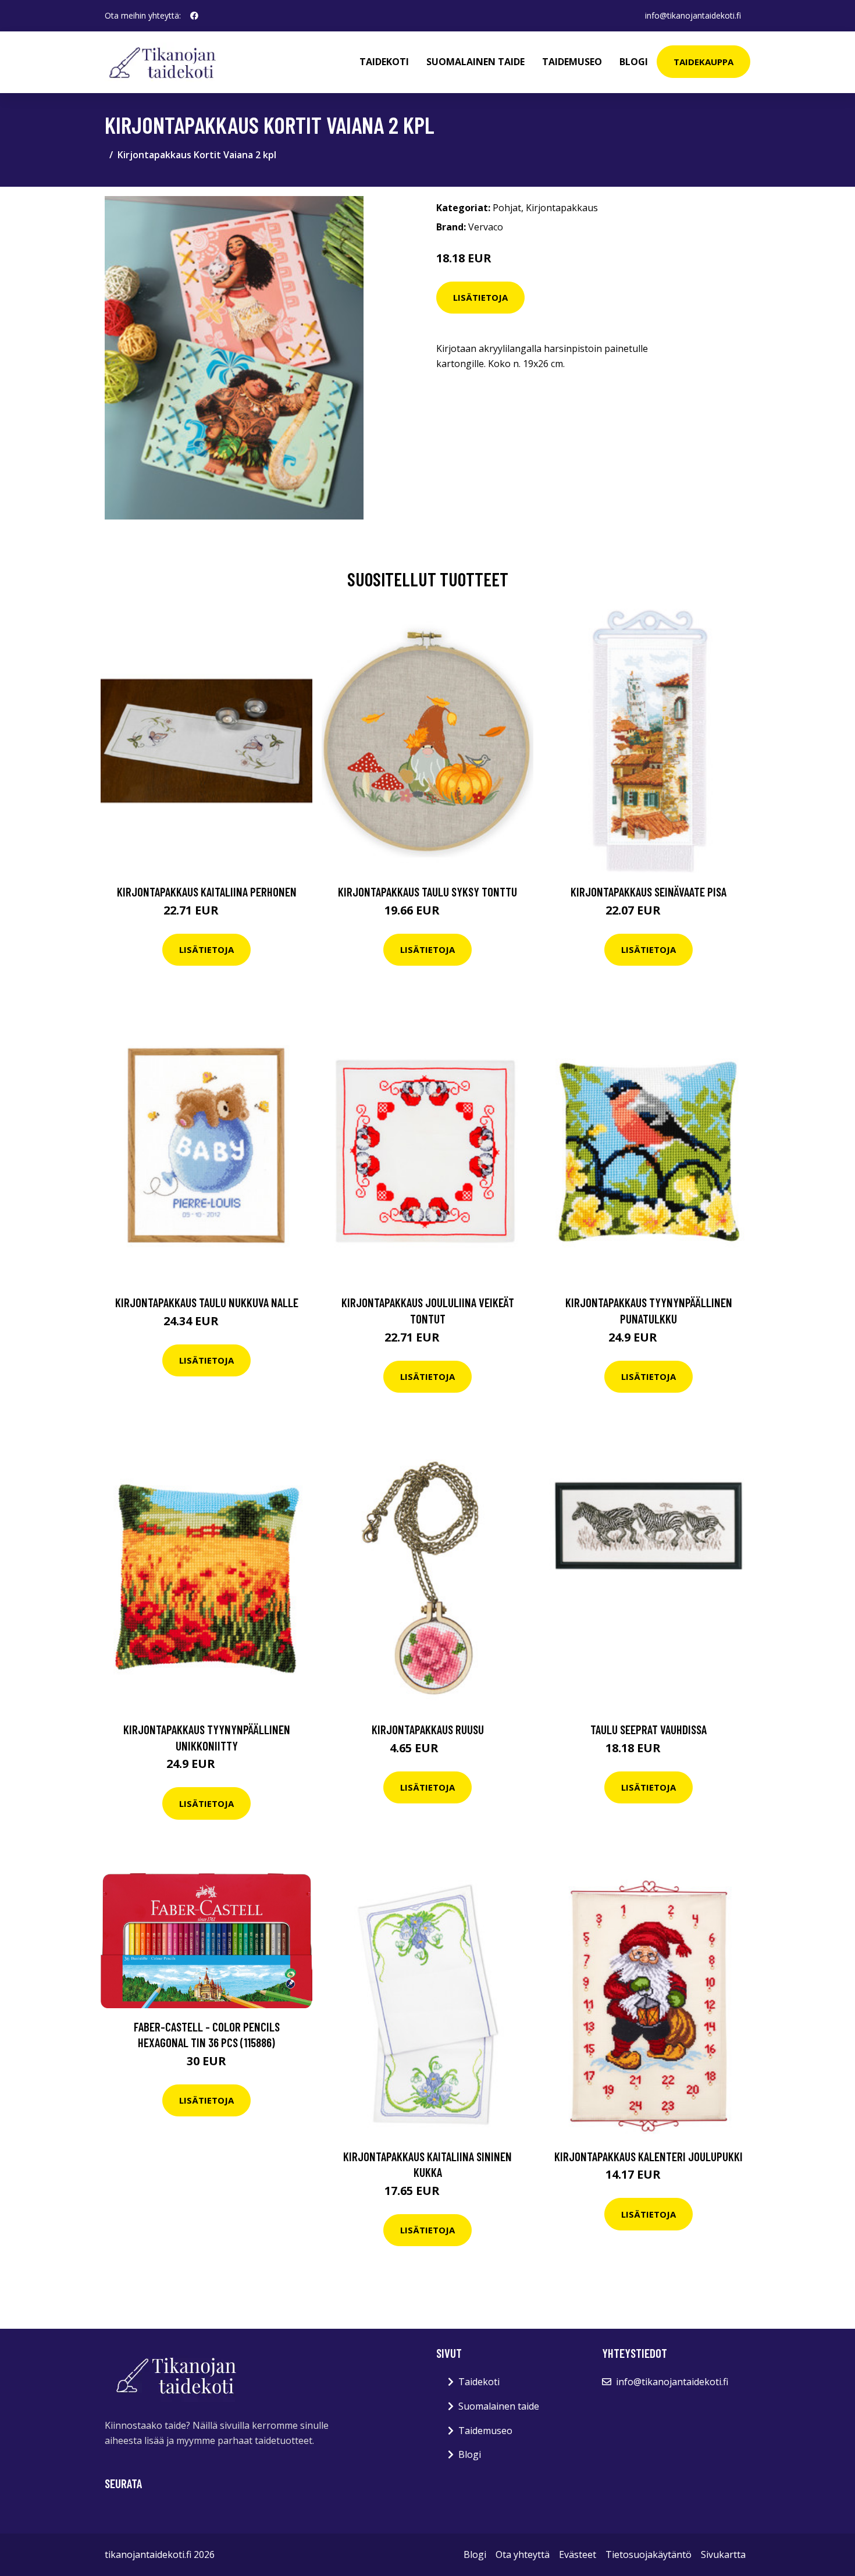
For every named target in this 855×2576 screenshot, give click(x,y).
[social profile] (194, 16)
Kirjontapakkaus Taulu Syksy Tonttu (427, 892)
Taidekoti (384, 62)
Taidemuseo (572, 62)
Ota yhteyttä (523, 2554)
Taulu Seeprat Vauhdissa (649, 1729)
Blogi (634, 62)
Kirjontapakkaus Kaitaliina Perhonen (207, 892)
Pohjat (507, 208)
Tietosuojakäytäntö (649, 2554)
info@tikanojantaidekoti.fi (693, 15)
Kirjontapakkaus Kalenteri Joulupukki (649, 2156)
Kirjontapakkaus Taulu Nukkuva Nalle (207, 1302)
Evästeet (578, 2554)
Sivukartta (723, 2554)
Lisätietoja (480, 297)
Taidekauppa (703, 62)
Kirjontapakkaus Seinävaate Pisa (649, 892)
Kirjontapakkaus (562, 208)
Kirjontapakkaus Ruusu (428, 1729)
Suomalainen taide (475, 62)
